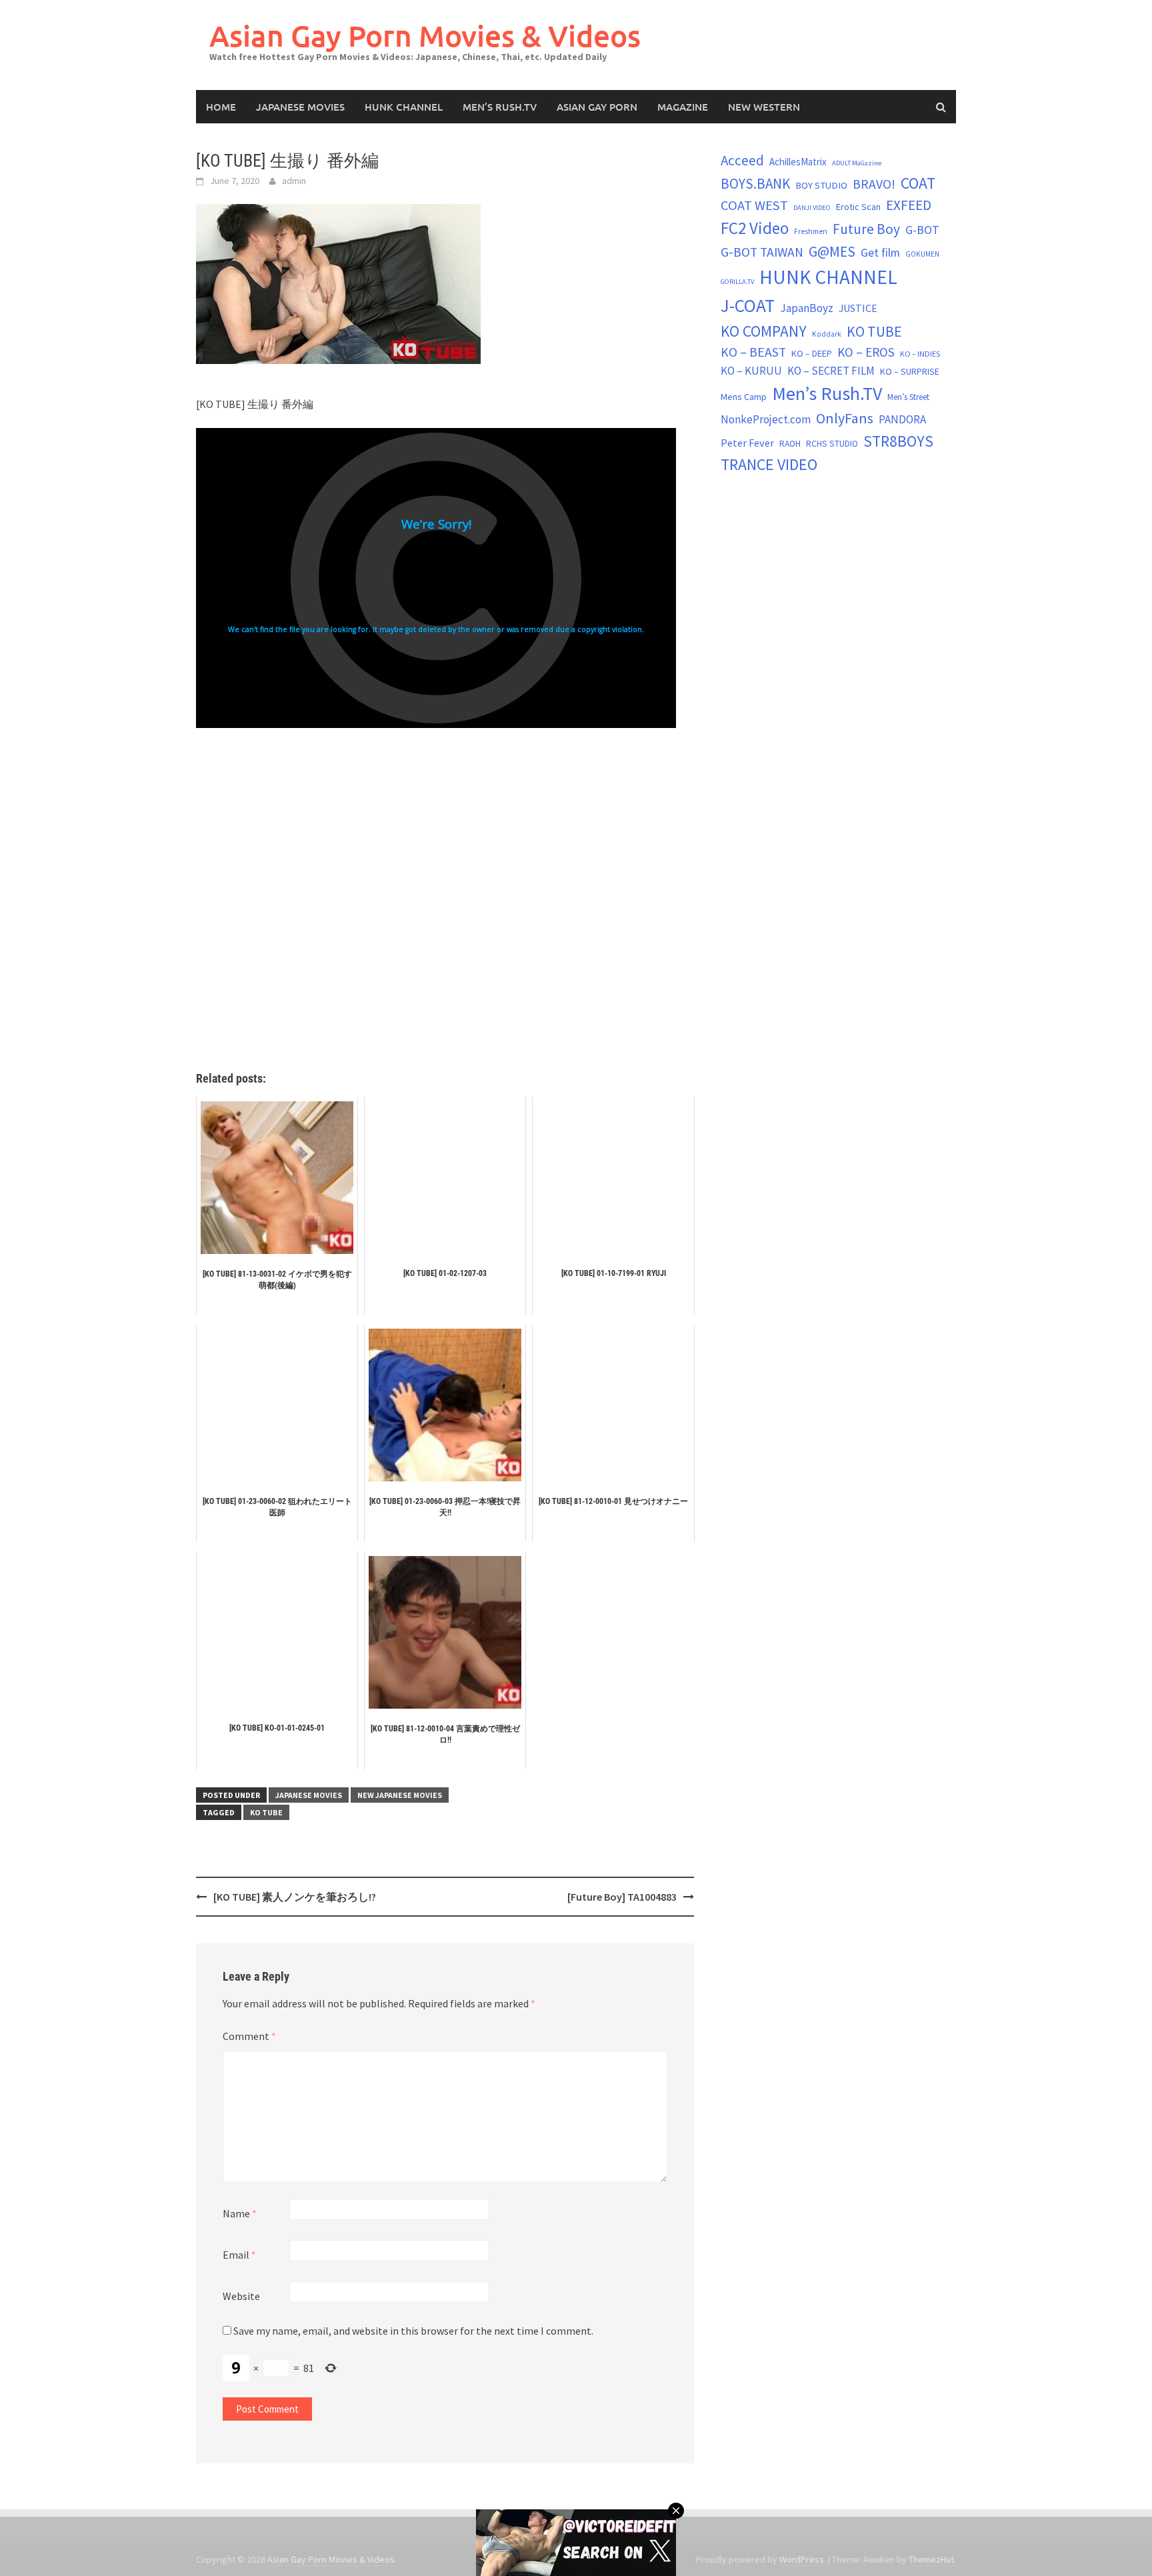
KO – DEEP (812, 353)
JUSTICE (858, 308)
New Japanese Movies (400, 1795)
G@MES (832, 252)
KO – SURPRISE (910, 371)
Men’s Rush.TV (500, 107)
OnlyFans (845, 418)
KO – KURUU (751, 371)
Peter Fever (747, 443)
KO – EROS (866, 352)
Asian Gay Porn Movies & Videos (425, 36)
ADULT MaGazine (857, 163)
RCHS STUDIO (832, 444)
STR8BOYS (898, 441)
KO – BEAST (753, 352)
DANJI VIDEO (812, 208)
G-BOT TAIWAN (762, 252)
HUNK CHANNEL (404, 107)
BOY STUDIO (821, 185)
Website (241, 2296)
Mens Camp (744, 397)
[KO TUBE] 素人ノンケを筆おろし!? (295, 1897)
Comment (249, 2036)
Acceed (742, 160)
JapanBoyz (807, 308)
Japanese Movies (300, 107)
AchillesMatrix (798, 162)
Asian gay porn (597, 107)
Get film (880, 252)
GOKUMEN (922, 254)
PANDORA (902, 419)
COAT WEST (754, 205)
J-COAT (748, 305)
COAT (918, 183)
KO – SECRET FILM (831, 371)
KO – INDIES (920, 354)
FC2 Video (755, 228)
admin (294, 181)
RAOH (790, 444)
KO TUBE (266, 1812)
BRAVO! (874, 184)
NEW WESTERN (764, 107)
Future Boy (866, 229)
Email (239, 2255)
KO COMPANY (764, 331)
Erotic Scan (858, 207)
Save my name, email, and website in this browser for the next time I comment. (413, 2331)
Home (221, 107)
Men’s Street (908, 397)
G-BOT (922, 230)
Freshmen (811, 231)
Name (240, 2213)
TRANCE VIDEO (769, 465)
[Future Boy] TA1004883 (622, 1897)
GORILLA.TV (737, 282)
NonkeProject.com (766, 419)
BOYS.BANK (755, 184)
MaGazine (683, 107)
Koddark (827, 334)
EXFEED (909, 205)
